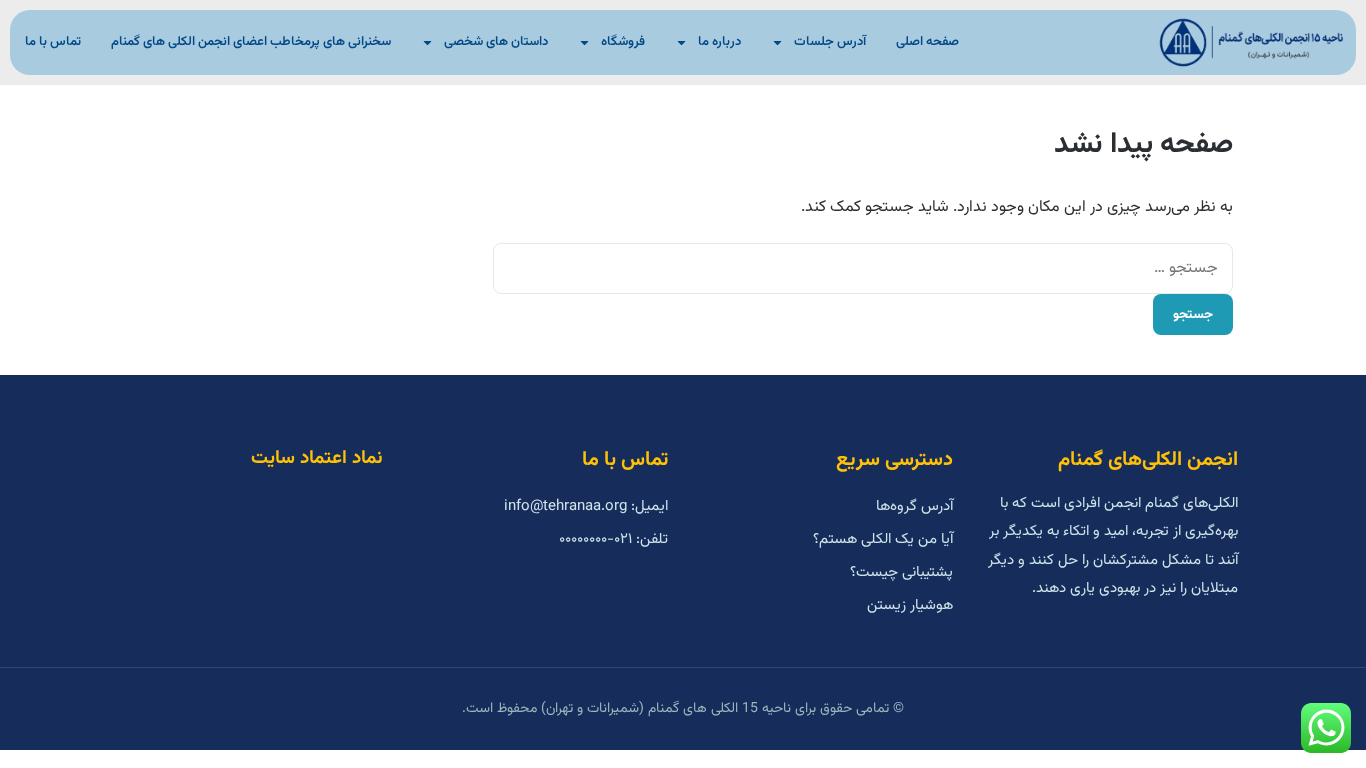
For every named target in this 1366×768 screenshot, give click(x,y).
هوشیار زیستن (910, 605)
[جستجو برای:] (863, 268)
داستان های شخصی (496, 42)
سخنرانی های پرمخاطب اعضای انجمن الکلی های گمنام (251, 42)
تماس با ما (53, 42)
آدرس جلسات (830, 42)
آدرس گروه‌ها (914, 506)
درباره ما (719, 42)
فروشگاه (623, 42)
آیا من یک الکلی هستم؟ (883, 539)
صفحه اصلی (927, 42)
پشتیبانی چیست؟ (901, 572)
